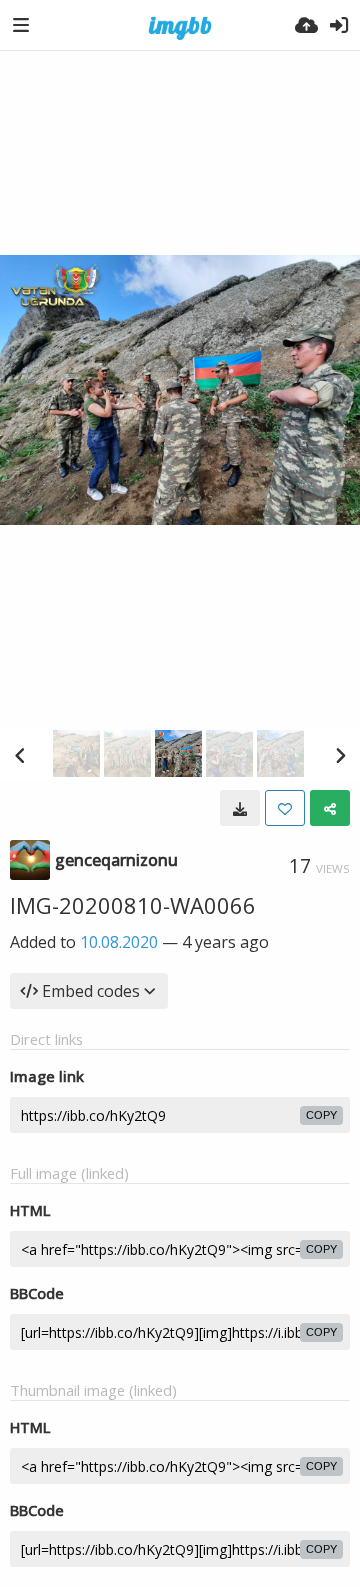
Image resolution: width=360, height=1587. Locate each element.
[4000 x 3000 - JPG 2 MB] (240, 808)
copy (321, 1115)
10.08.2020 (119, 942)
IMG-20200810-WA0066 (133, 905)
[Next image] (340, 755)
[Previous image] (20, 755)
